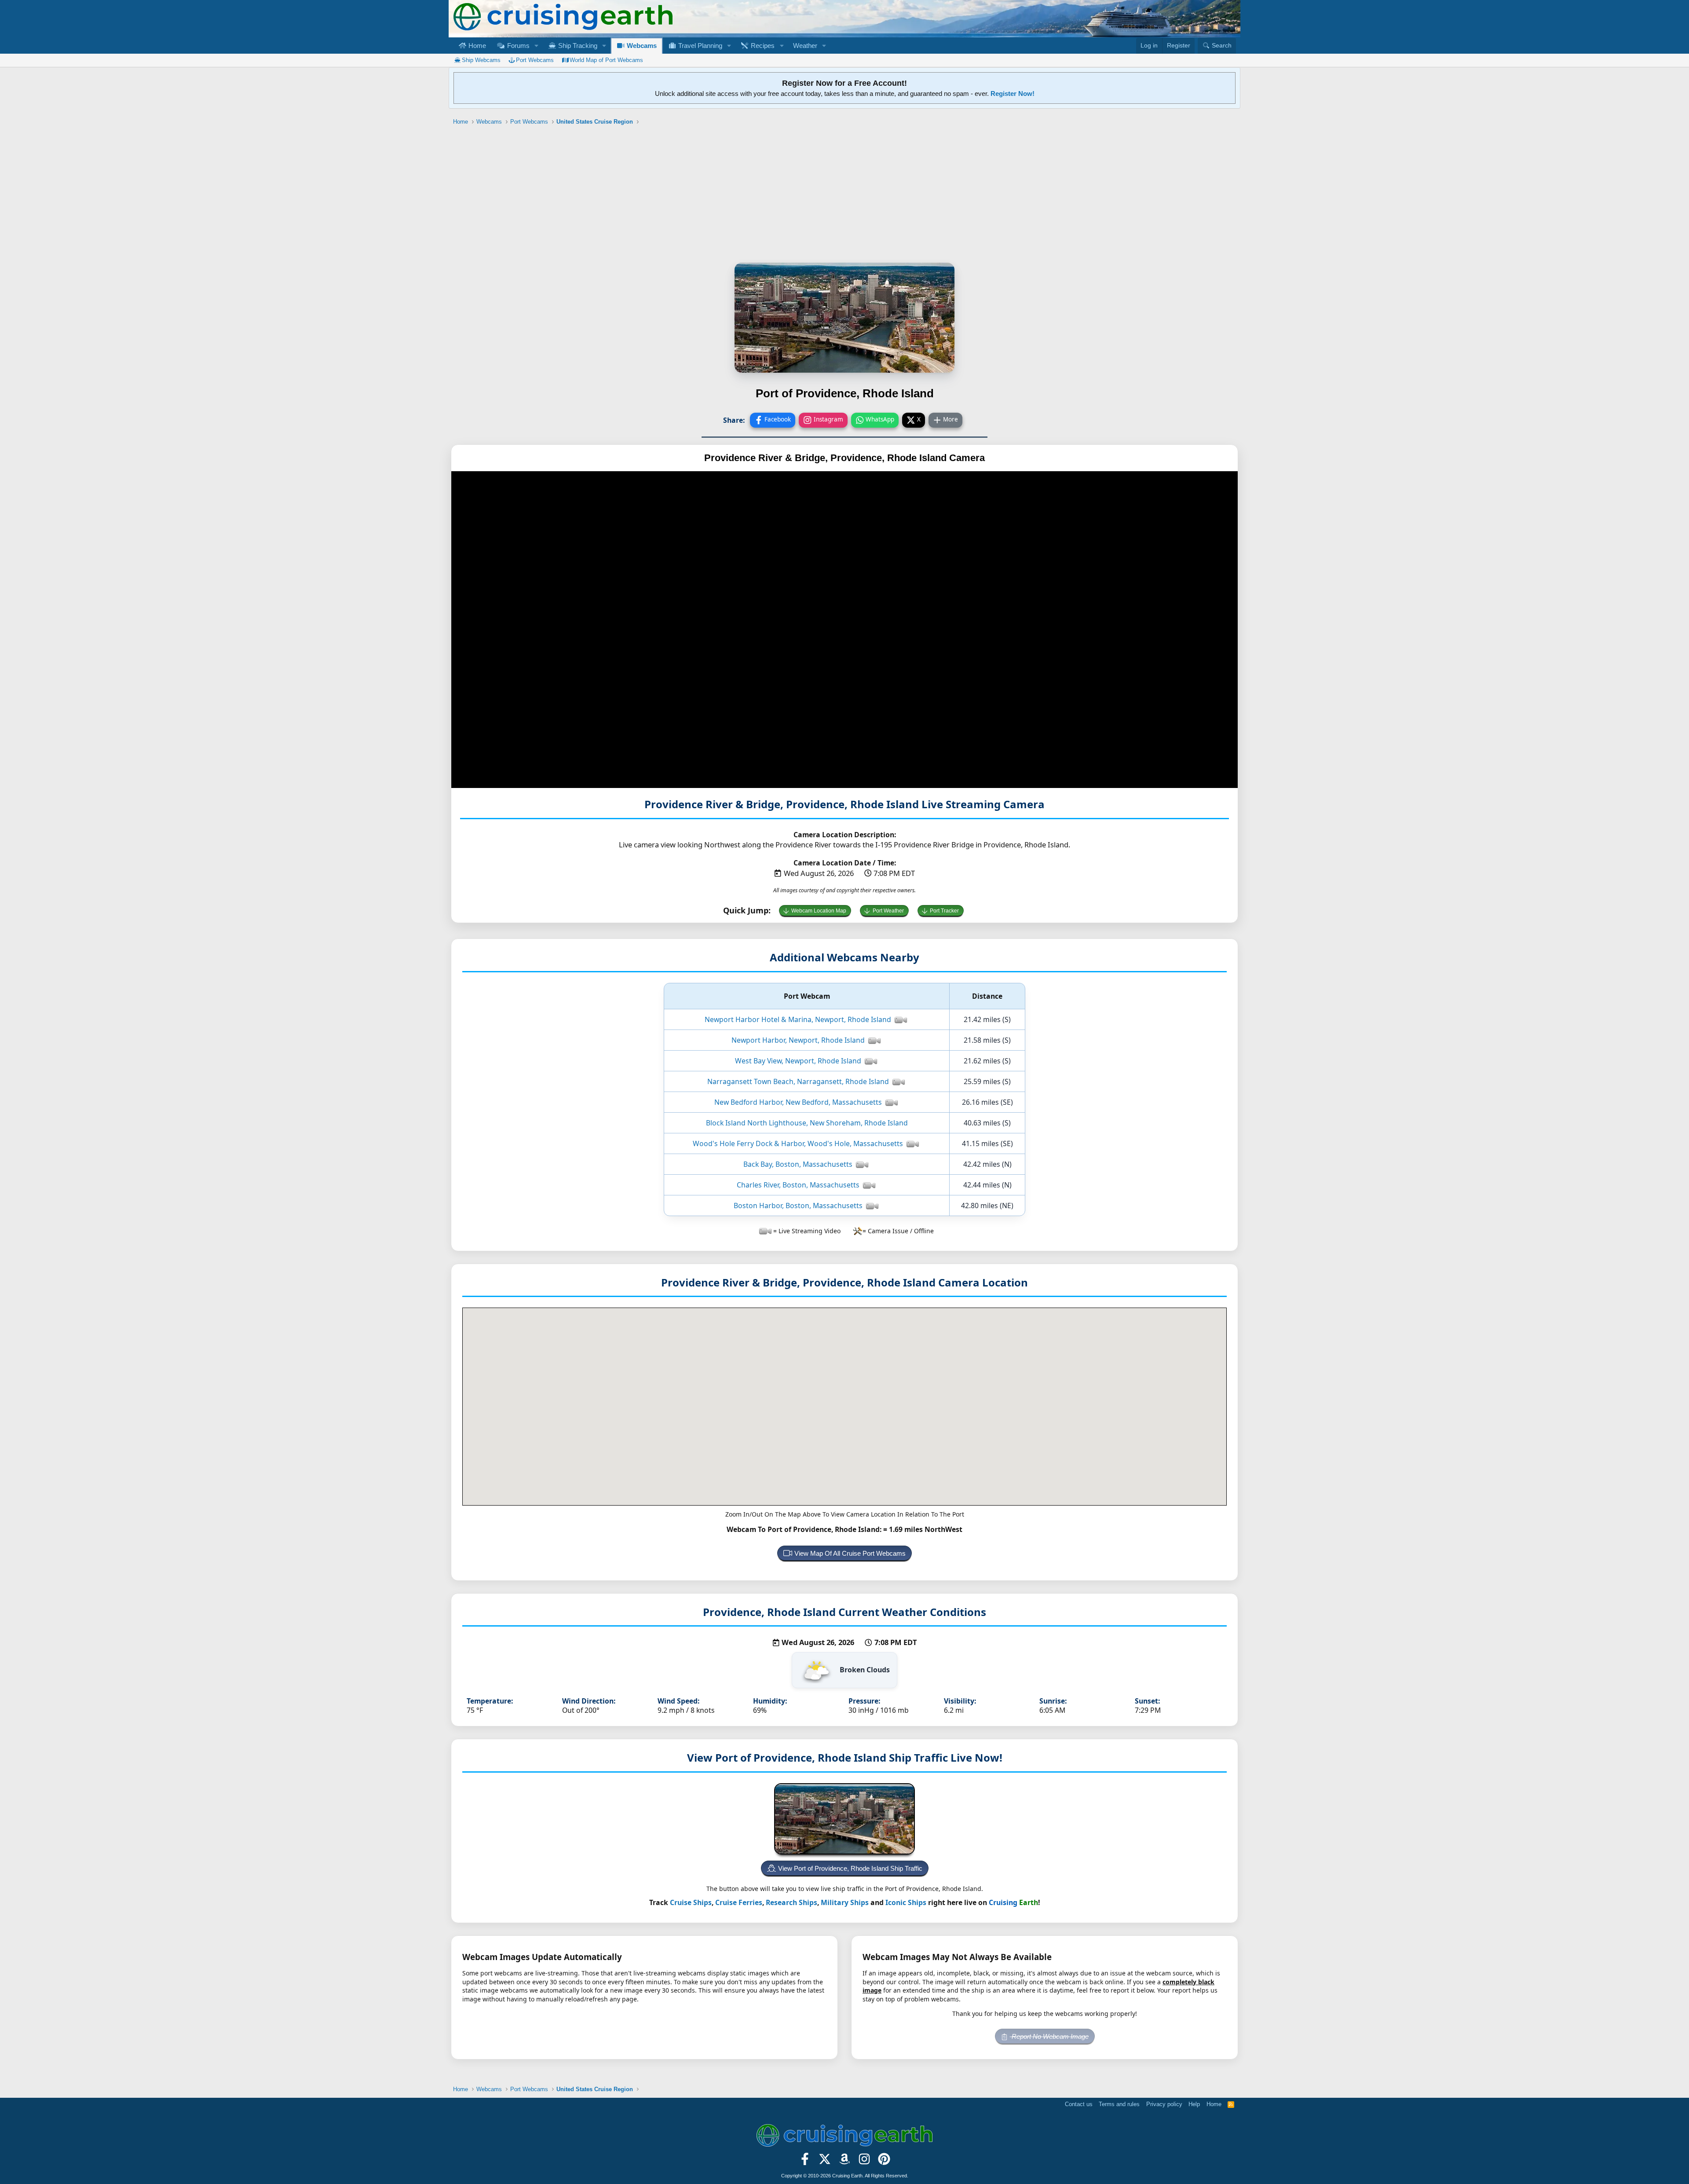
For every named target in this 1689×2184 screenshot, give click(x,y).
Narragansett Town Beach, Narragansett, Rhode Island (798, 1081)
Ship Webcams (481, 60)
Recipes (762, 46)
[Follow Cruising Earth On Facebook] (805, 2162)
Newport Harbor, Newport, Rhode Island (798, 1040)
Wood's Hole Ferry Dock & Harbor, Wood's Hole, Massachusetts (798, 1143)
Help (1194, 2104)
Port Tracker (944, 911)
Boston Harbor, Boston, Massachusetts (798, 1206)
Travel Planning (699, 46)
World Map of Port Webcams (606, 60)
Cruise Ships (691, 1902)
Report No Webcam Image (1049, 2036)
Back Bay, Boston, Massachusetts (798, 1164)
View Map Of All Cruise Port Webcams (850, 1553)
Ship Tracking (577, 46)
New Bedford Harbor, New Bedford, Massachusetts (798, 1102)
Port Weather (888, 911)
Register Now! (1013, 93)
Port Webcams (535, 60)
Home (476, 46)
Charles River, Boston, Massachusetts (798, 1185)
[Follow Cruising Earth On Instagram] (864, 2162)
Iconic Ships (906, 1902)
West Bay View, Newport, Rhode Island (798, 1061)
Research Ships (791, 1902)
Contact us (1079, 2104)
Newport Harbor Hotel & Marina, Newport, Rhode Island (798, 1019)
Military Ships (845, 1902)
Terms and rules (1119, 2104)
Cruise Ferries (739, 1902)
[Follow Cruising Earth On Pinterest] (884, 2162)
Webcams (641, 46)
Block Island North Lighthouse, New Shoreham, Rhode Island (807, 1123)
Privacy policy (1164, 2104)
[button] (536, 46)
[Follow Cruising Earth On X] (825, 2162)
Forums (517, 46)
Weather (805, 46)
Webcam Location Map (819, 911)
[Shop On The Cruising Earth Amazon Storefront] (845, 2162)
